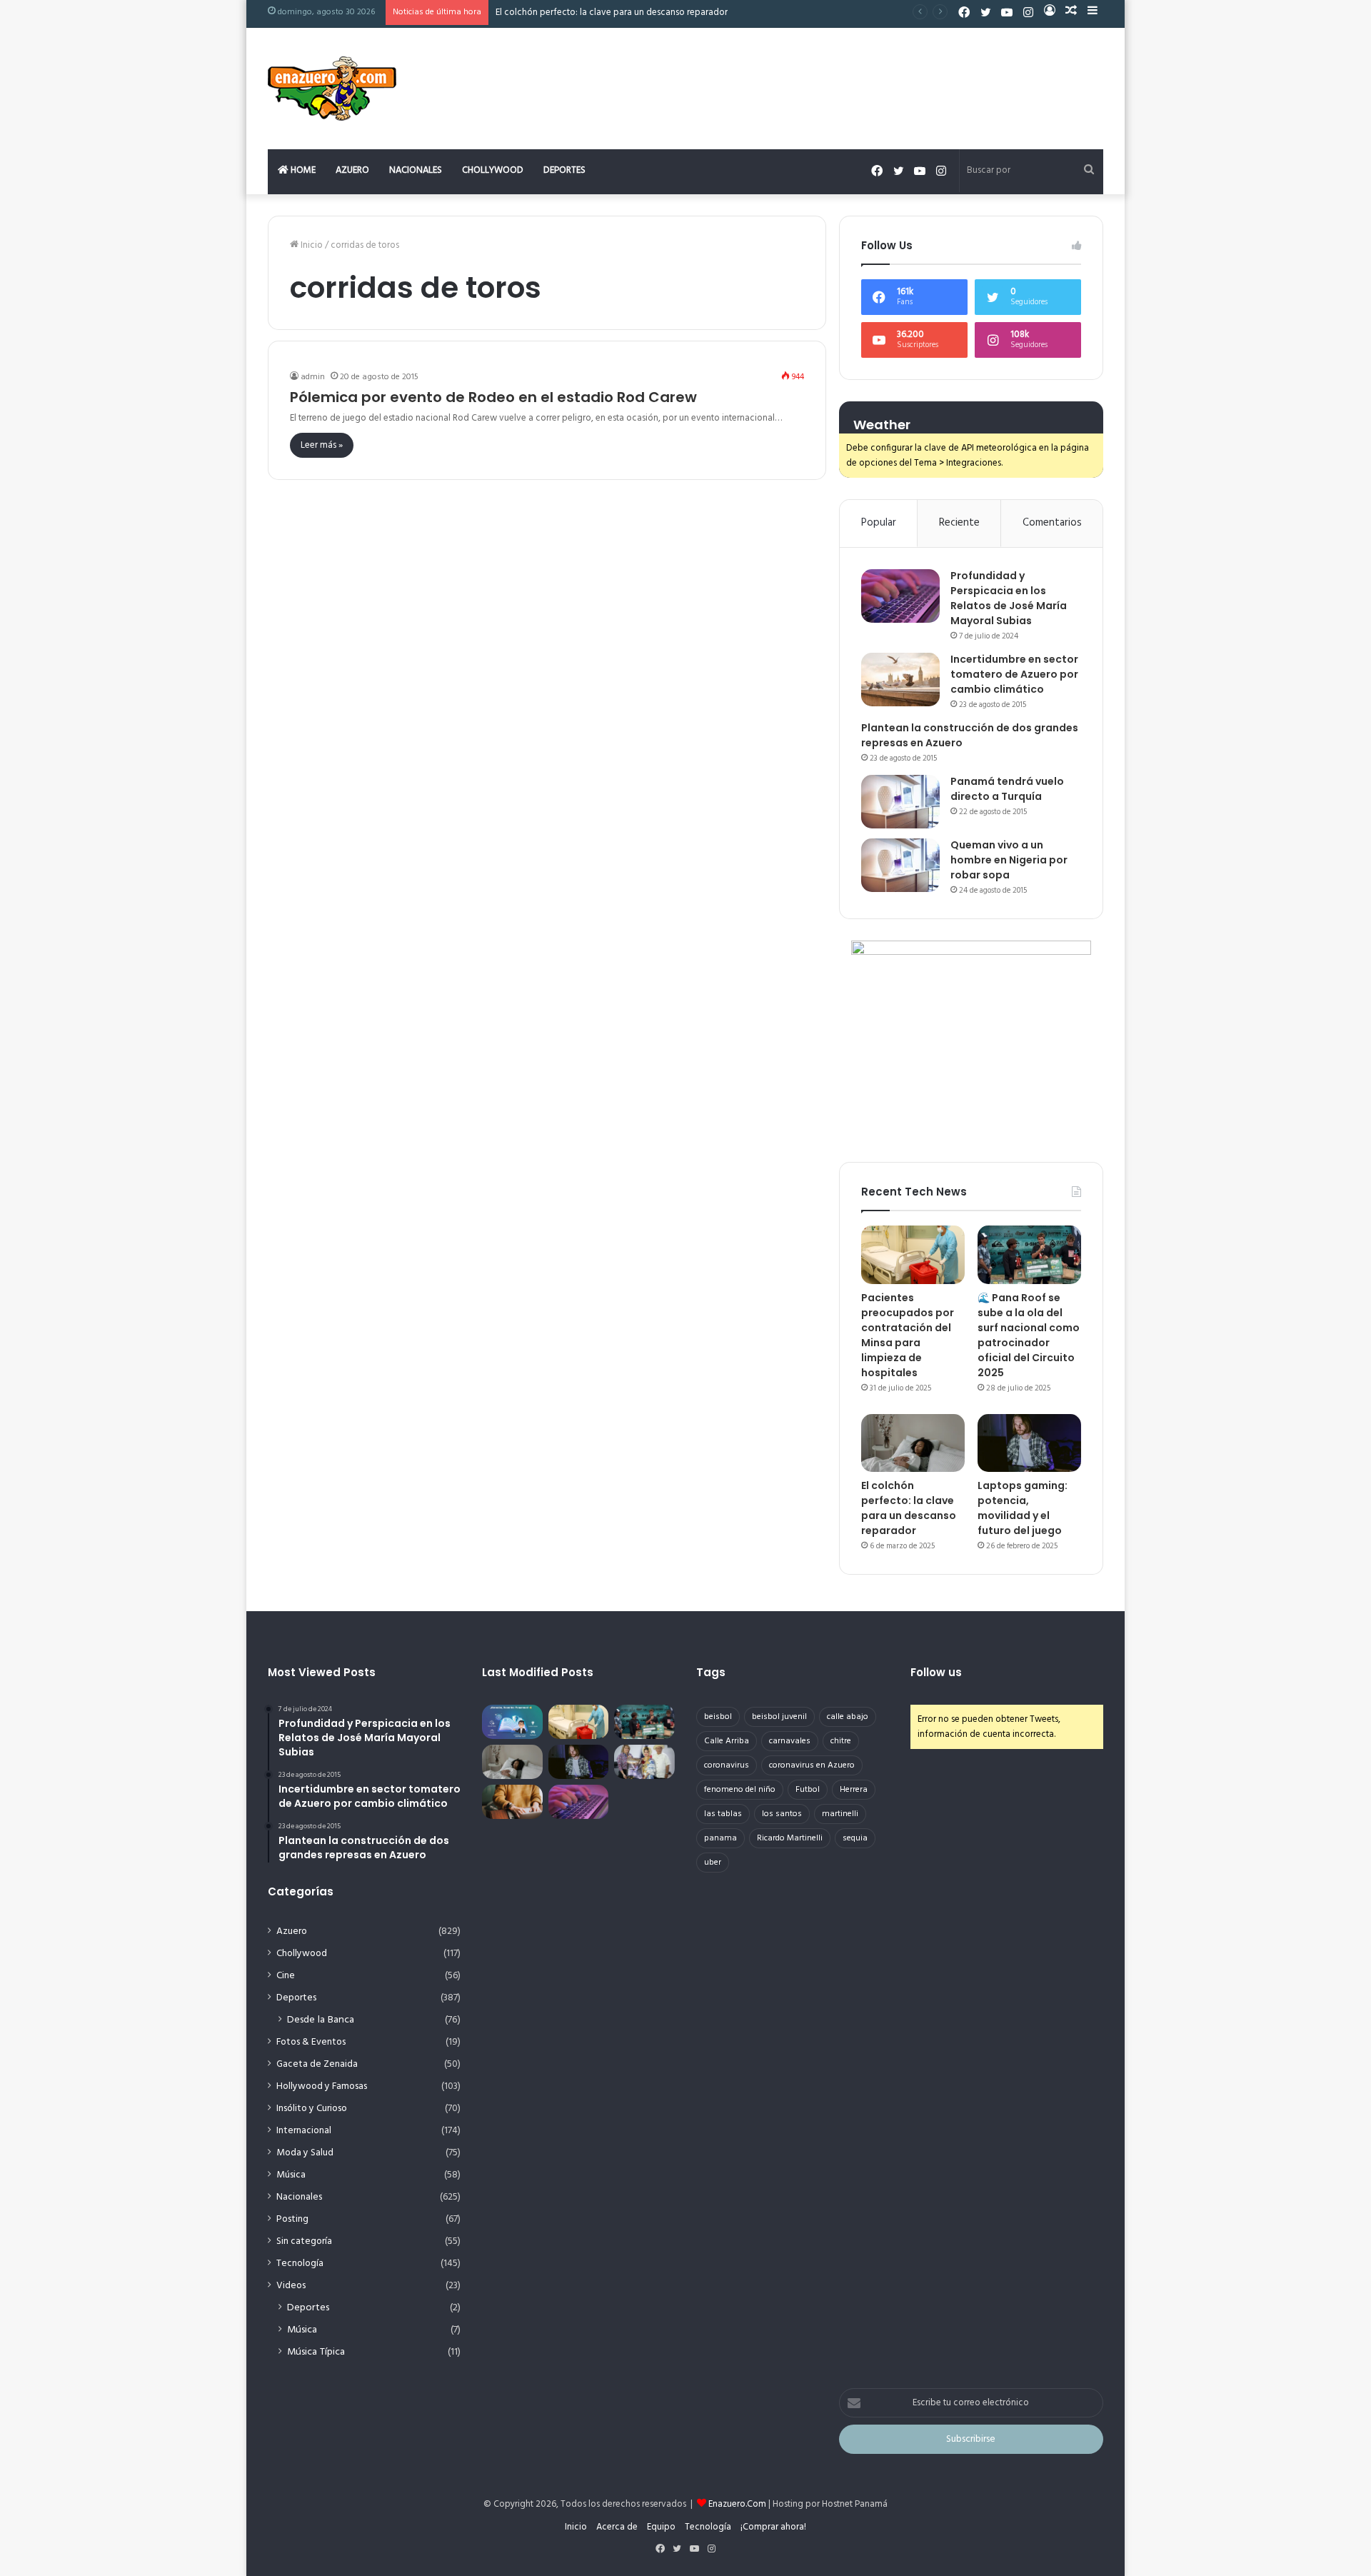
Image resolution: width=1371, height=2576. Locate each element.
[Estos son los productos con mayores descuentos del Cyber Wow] (512, 1802)
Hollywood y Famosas (322, 2086)
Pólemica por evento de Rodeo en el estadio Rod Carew (493, 397)
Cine (286, 1976)
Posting (292, 2219)
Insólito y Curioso (312, 2109)
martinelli (840, 1814)
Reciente (959, 523)
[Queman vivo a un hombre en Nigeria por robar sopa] (900, 865)
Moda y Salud (305, 2153)
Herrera (854, 1790)
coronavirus (727, 1765)
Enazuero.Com (737, 2504)
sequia (855, 1838)
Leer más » (322, 445)
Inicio (311, 245)
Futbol (808, 1790)
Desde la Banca (321, 2020)
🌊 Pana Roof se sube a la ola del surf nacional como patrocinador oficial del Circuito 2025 (1029, 1335)
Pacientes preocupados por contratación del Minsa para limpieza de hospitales (908, 1335)
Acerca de (617, 2527)
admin (313, 377)
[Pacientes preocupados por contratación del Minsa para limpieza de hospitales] (913, 1255)
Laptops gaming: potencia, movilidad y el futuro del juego (1023, 1508)
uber (713, 1863)
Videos (291, 2286)
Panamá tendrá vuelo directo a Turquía (1007, 789)
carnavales (790, 1741)
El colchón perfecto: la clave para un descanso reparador (612, 12)
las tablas (723, 1814)
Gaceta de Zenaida (317, 2064)
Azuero (352, 170)
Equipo (661, 2527)
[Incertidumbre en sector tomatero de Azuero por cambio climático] (900, 680)
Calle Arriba (727, 1741)
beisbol (718, 1717)
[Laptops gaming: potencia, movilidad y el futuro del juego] (1029, 1443)
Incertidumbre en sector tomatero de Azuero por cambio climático (1014, 674)
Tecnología (300, 2264)
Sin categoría (304, 2241)
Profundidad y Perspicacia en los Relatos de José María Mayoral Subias (1009, 598)
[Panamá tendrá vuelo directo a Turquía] (900, 802)
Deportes (564, 170)
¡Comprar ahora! (773, 2527)
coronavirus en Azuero (812, 1765)
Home (302, 170)
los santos (782, 1814)
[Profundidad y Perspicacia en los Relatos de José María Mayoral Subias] (900, 596)
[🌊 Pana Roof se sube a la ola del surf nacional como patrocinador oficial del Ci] (1029, 1255)
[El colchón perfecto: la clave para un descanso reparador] (913, 1443)
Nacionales (416, 170)
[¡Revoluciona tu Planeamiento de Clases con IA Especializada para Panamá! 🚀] (512, 1722)
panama (720, 1838)
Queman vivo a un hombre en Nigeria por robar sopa (1009, 860)
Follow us (936, 1672)
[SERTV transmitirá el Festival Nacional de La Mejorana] (644, 1762)
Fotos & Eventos (311, 2042)
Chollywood (493, 170)
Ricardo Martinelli (790, 1838)
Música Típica (316, 2352)
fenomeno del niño (740, 1790)
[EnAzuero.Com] (332, 89)
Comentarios (1052, 523)
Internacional (304, 2131)
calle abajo (848, 1717)
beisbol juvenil (779, 1717)
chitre (841, 1741)
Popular (879, 523)
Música (291, 2175)
